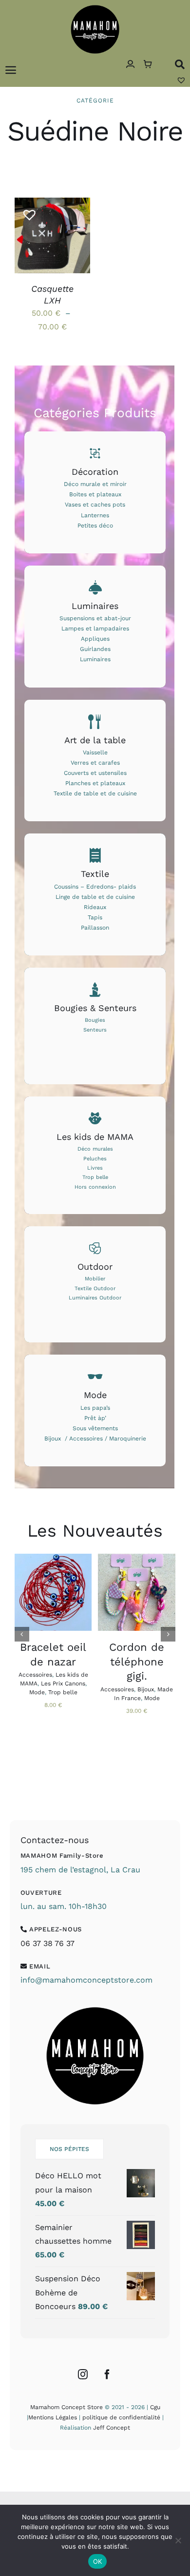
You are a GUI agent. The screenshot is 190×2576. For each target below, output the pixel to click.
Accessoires (35, 1675)
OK (98, 2561)
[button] (26, 211)
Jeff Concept (112, 2428)
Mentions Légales (53, 2417)
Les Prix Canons (63, 1684)
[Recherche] (180, 64)
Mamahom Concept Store (66, 2407)
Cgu (155, 2407)
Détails (38, 247)
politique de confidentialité (121, 2417)
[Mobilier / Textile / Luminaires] (95, 1284)
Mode (37, 1692)
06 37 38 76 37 (47, 1943)
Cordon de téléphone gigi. (137, 1662)
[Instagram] (83, 2374)
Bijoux (146, 1689)
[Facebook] (107, 2374)
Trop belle (63, 1692)
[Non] (178, 2540)
